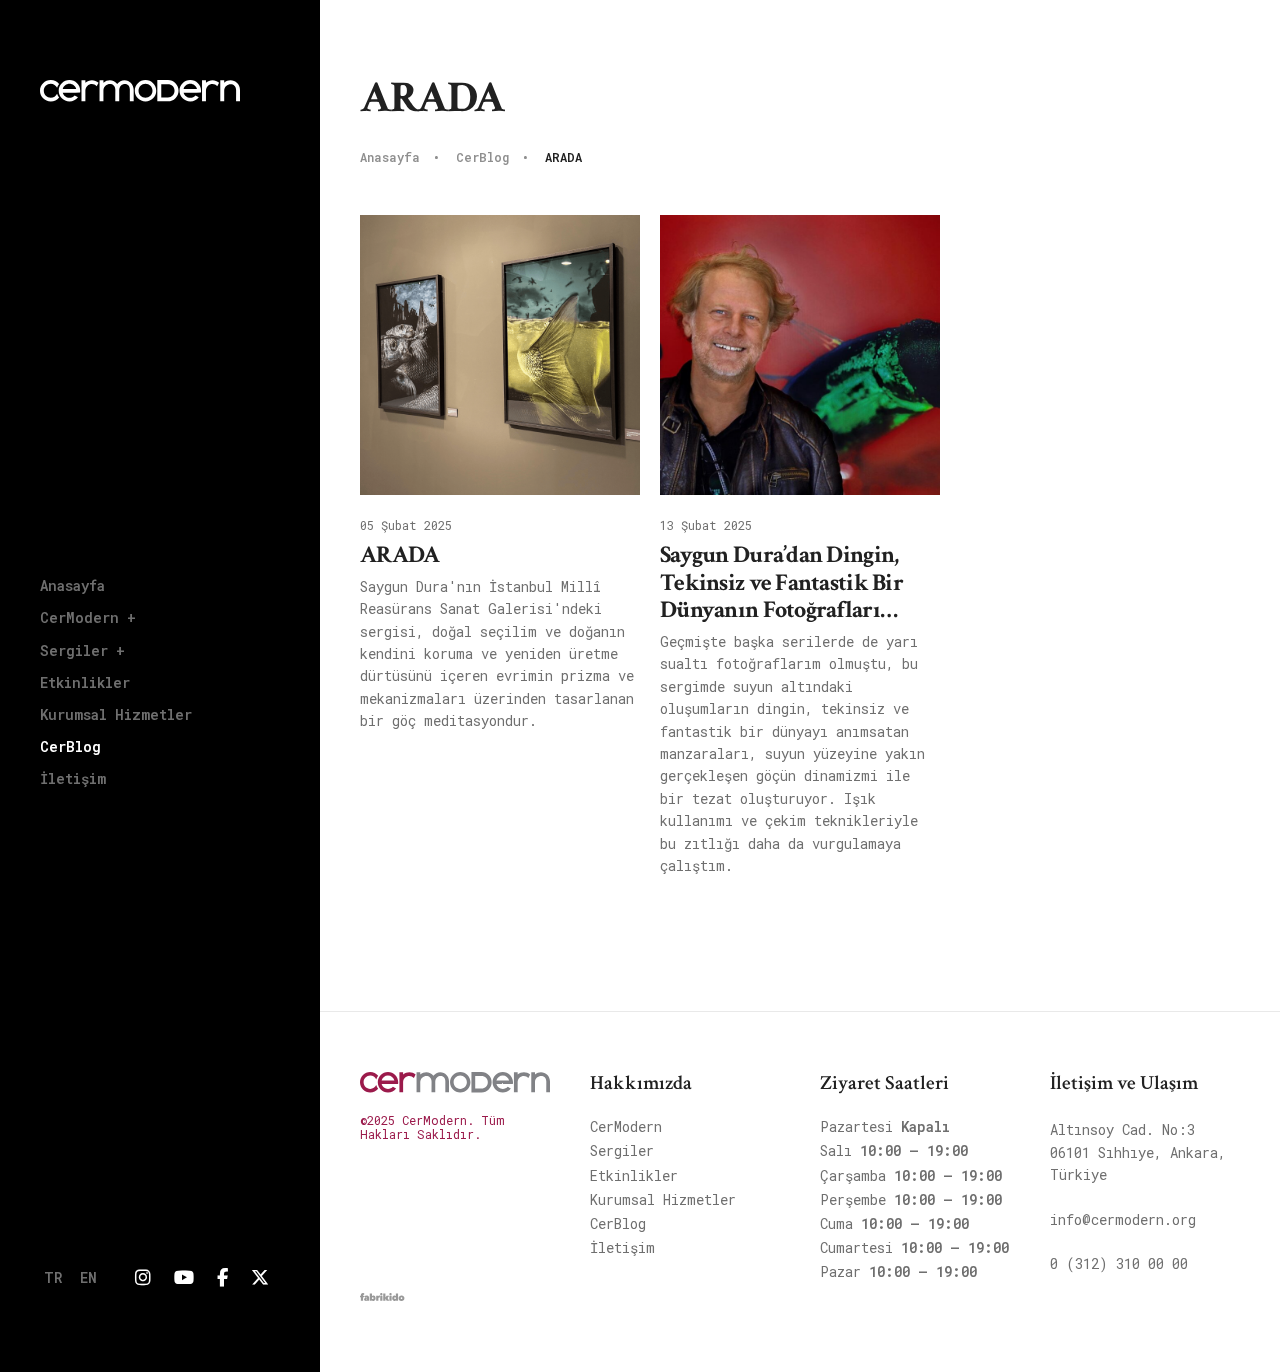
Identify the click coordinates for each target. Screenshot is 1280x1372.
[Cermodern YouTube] (184, 1277)
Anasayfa (72, 585)
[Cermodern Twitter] (260, 1277)
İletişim (73, 778)
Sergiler (622, 1150)
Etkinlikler (85, 682)
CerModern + (88, 617)
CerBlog (70, 746)
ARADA (563, 158)
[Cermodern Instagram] (143, 1277)
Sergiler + (82, 650)
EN (88, 1277)
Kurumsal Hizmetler (116, 714)
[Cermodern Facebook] (222, 1277)
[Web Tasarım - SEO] (382, 1301)
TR (53, 1277)
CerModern (626, 1126)
